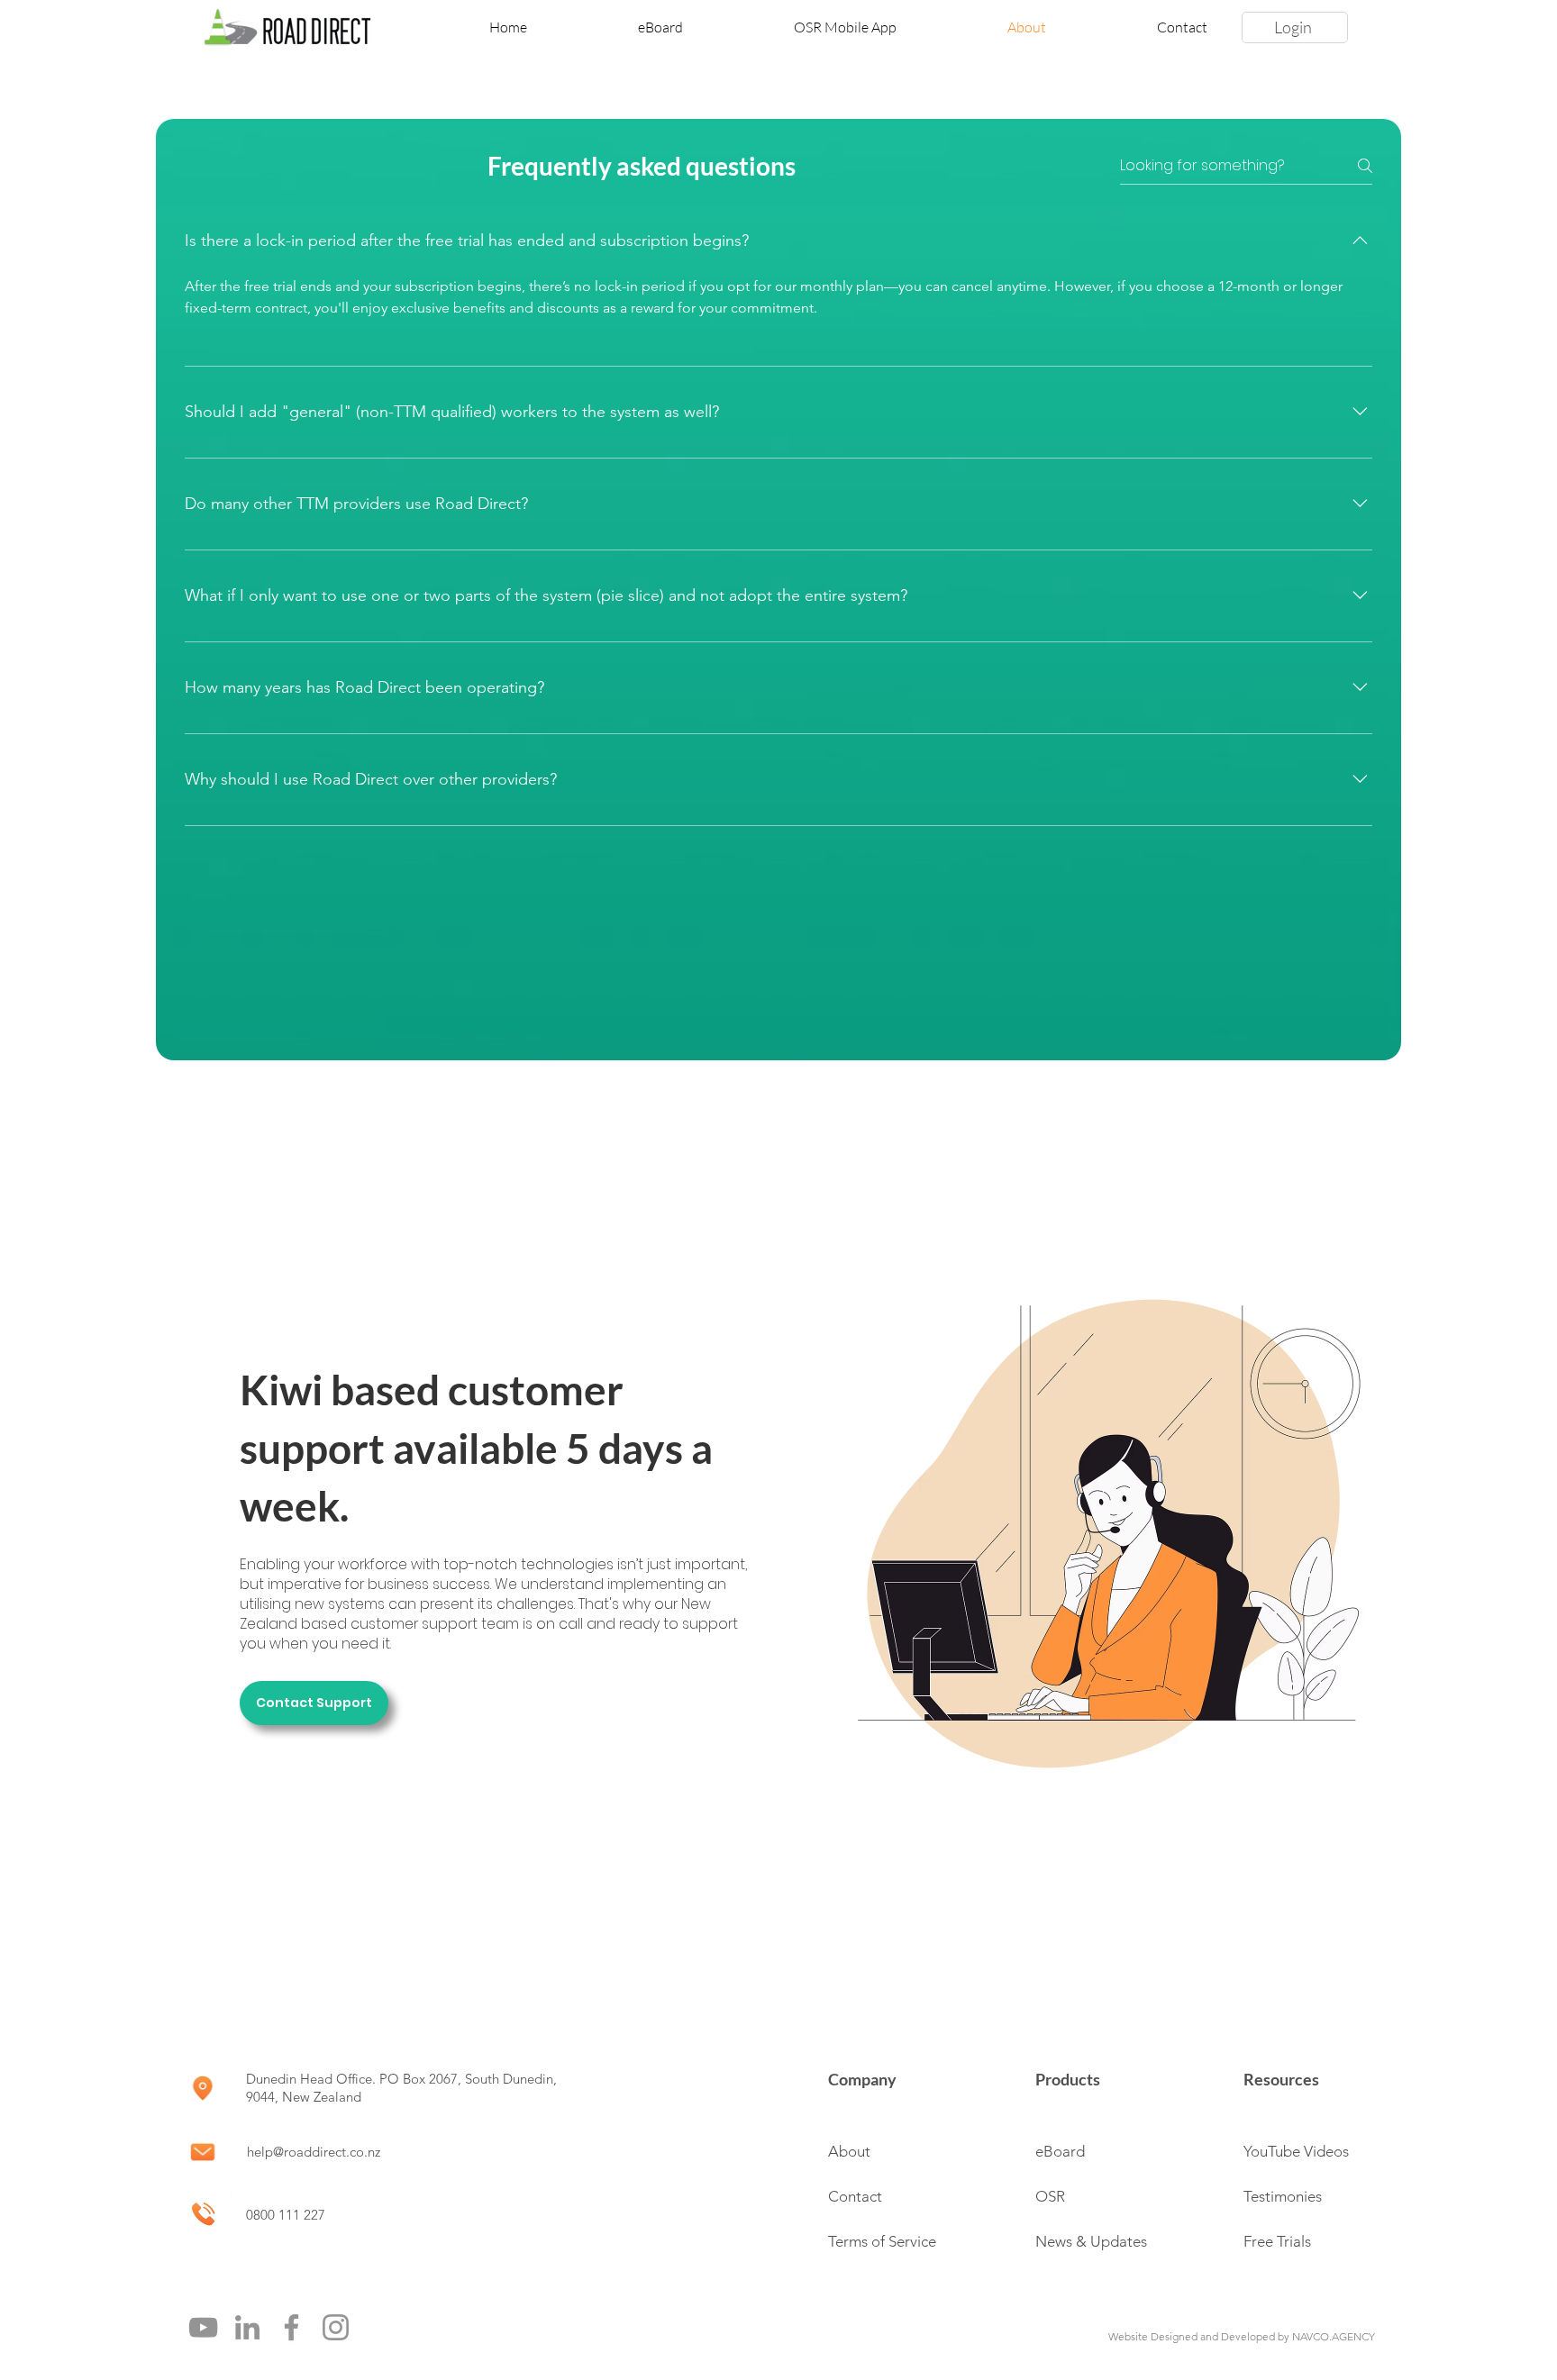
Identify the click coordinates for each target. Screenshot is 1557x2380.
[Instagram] (336, 2327)
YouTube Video (1293, 2151)
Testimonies (1283, 2196)
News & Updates (1091, 2241)
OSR (1050, 2196)
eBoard (1060, 2151)
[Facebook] (291, 2327)
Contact (855, 2196)
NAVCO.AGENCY (1334, 2336)
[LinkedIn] (247, 2327)
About (849, 2151)
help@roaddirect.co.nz (314, 2152)
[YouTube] (203, 2327)
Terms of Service (882, 2241)
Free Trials (1277, 2241)
